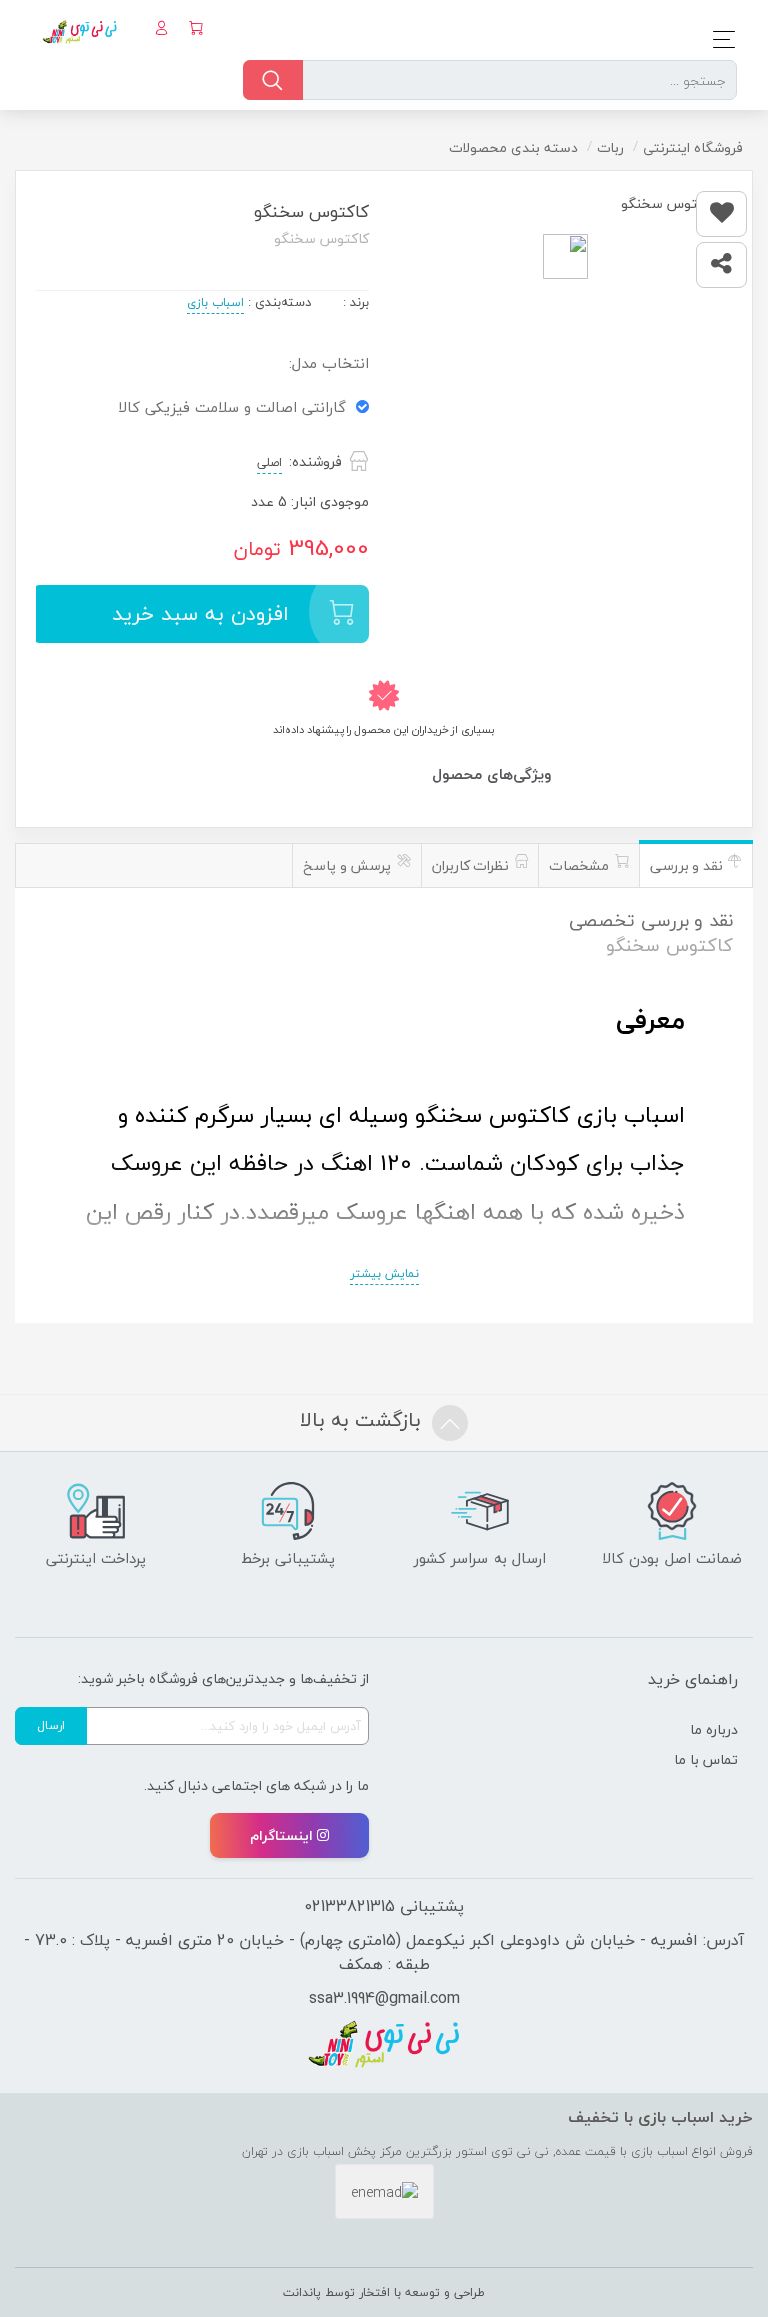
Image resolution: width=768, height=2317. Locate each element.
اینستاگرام (281, 1835)
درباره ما (714, 1729)
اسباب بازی (215, 302)
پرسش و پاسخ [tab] (349, 865)
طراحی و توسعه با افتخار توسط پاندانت (384, 2292)
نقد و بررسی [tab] (688, 865)
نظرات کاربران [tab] (472, 865)
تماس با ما (706, 1759)
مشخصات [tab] (581, 865)
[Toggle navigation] (718, 39)
